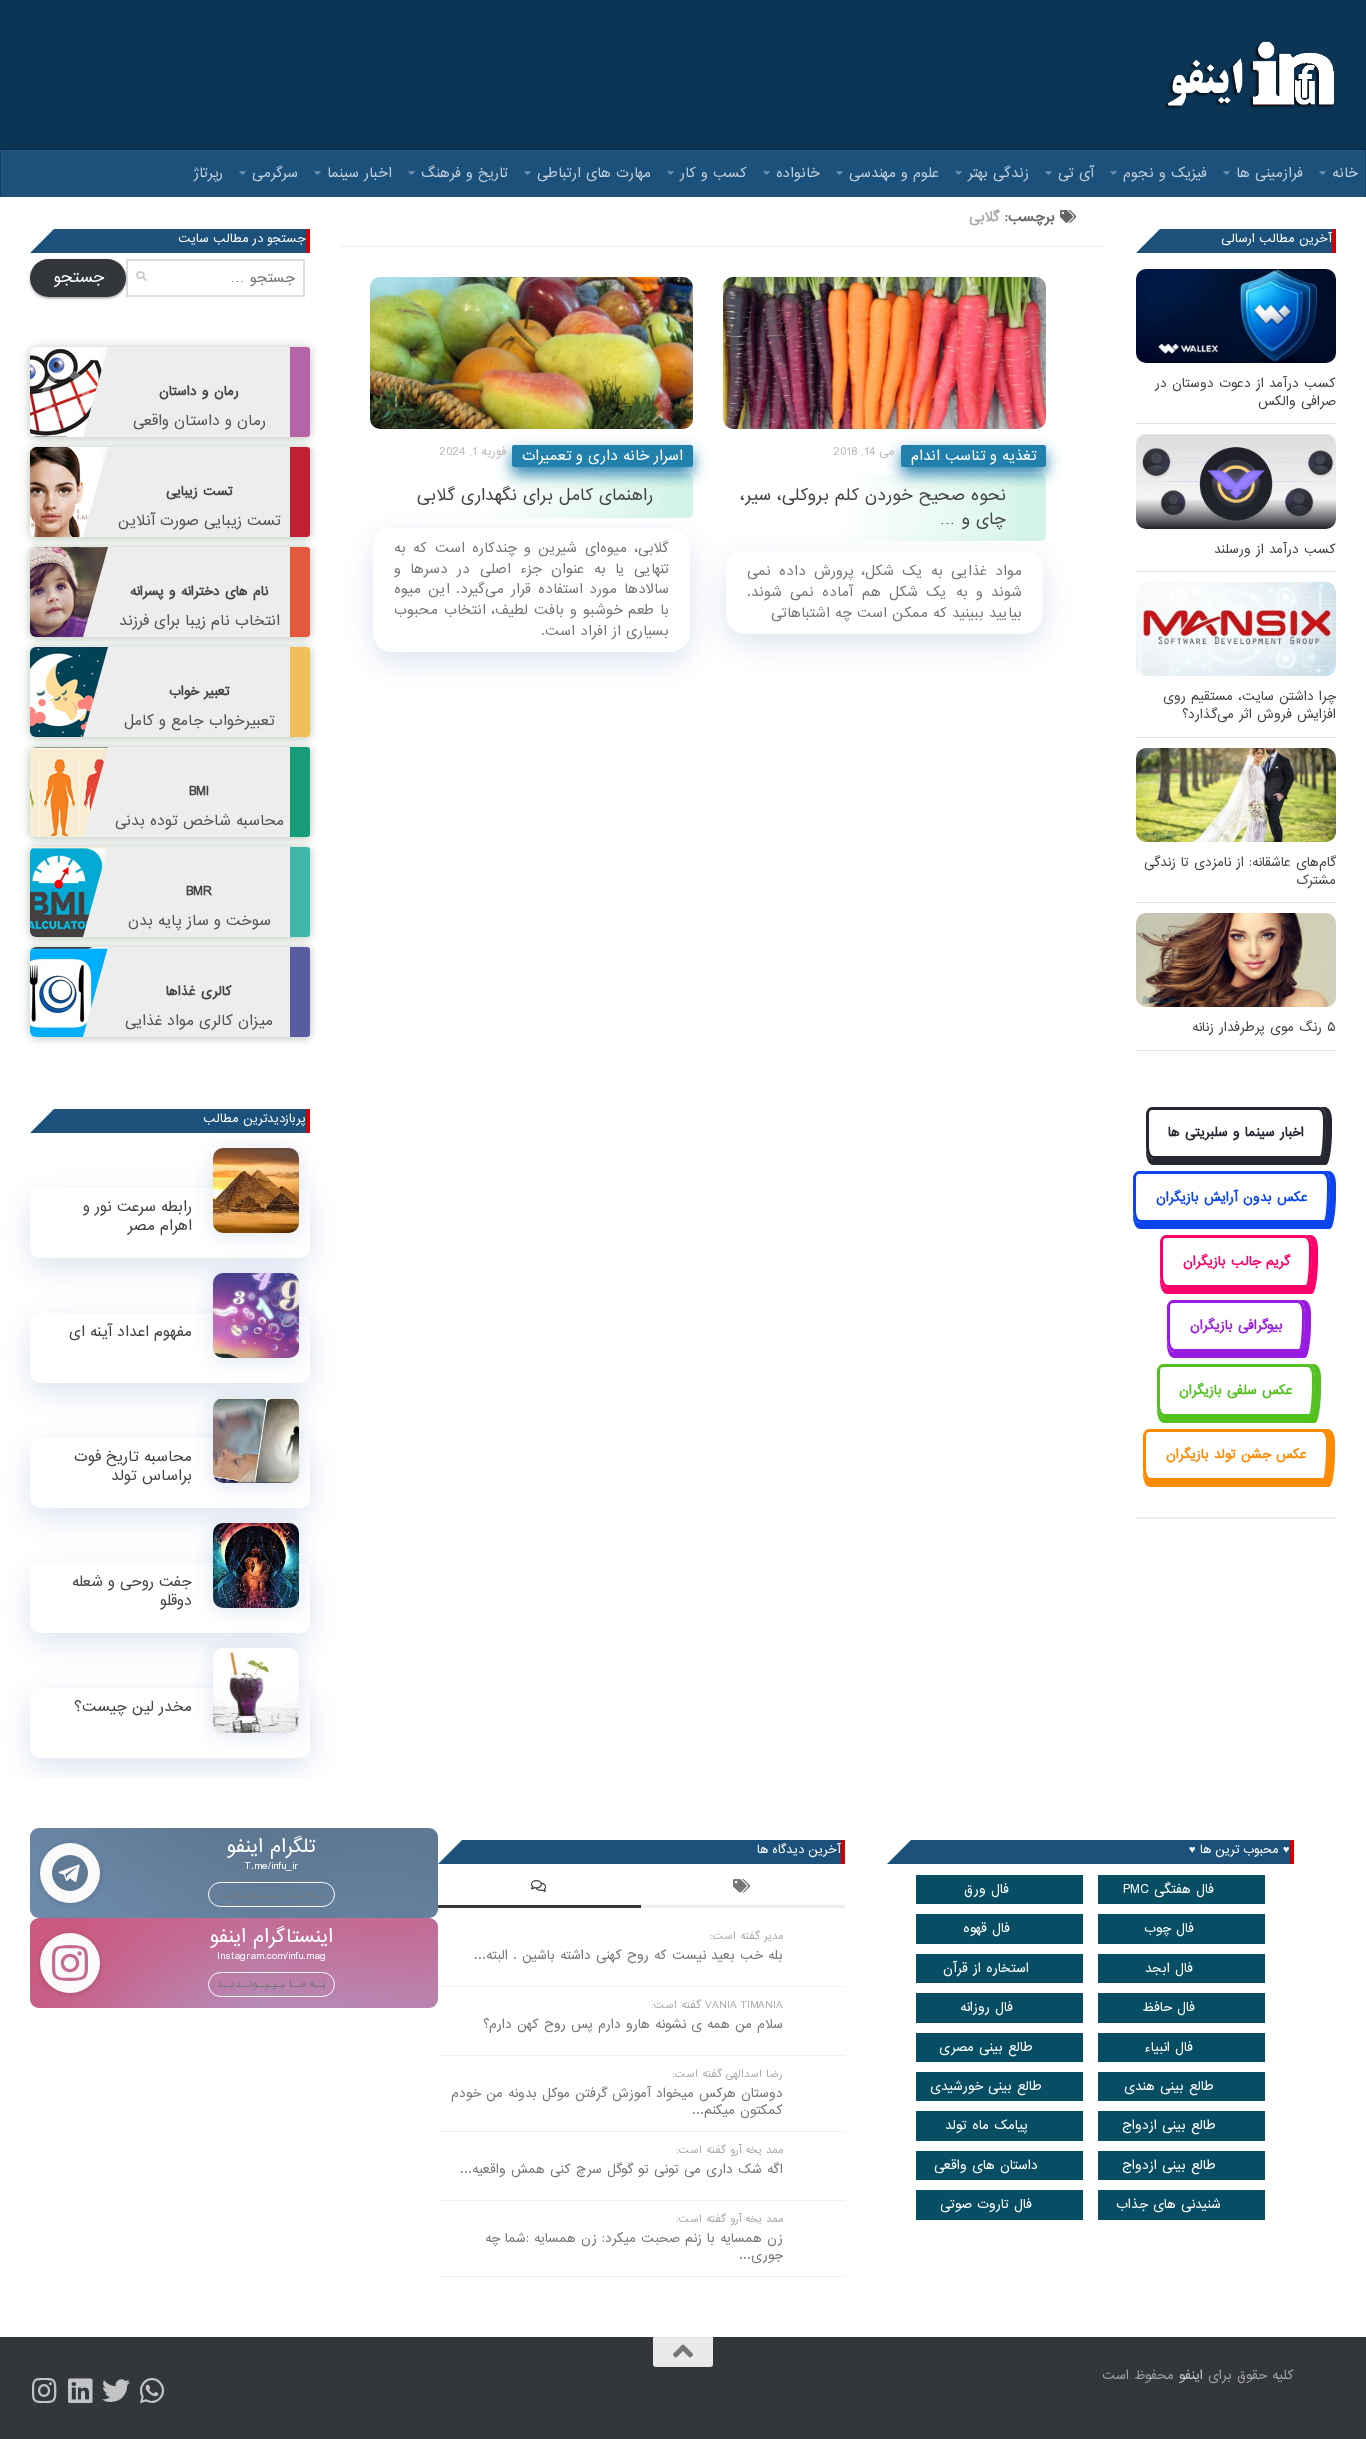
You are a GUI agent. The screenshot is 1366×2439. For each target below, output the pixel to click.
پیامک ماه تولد (986, 2125)
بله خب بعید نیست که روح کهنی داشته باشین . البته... (628, 1955)
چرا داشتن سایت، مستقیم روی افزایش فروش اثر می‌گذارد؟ (1249, 705)
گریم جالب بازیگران (1236, 1261)
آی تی (1076, 173)
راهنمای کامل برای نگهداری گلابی (535, 495)
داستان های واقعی (986, 2165)
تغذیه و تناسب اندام (973, 456)
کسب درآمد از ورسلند (1275, 549)
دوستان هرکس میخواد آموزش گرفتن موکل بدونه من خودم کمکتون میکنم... (617, 2102)
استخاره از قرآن (986, 1968)
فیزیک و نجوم (1165, 173)
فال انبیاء (1168, 2047)
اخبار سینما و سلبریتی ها (1236, 1132)
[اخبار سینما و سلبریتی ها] (1236, 1155)
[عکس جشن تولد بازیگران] (1236, 1477)
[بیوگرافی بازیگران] (1236, 1348)
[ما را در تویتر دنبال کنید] (116, 2391)
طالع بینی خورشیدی (986, 2086)
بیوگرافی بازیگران (1236, 1325)
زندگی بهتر (998, 173)
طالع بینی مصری (986, 2047)
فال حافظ (1168, 2007)
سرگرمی (275, 173)
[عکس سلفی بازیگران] (1236, 1412)
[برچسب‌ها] (743, 1889)
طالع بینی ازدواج (1169, 2125)
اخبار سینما (359, 173)
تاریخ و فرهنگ (464, 173)
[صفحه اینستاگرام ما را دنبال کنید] (44, 2391)
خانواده (798, 173)
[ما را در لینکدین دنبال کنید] (80, 2391)
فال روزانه (986, 2007)
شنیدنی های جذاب (1168, 2204)
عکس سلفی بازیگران (1236, 1390)
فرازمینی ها (1269, 173)
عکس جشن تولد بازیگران (1236, 1454)
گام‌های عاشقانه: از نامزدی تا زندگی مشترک (1240, 871)
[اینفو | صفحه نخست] (1248, 75)
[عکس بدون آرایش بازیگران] (1231, 1219)
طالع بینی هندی (1169, 2086)
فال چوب (1169, 1928)
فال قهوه (986, 1928)
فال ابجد (1169, 1968)
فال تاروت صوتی (986, 2204)
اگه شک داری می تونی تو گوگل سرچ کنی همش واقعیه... (621, 2169)
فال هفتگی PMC (1168, 1889)
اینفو (1191, 2375)
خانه (1345, 173)
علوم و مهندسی (894, 173)
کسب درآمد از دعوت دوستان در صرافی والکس (1245, 392)
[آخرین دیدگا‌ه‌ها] (540, 1889)
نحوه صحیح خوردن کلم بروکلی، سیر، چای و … (873, 507)
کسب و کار (713, 173)
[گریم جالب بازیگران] (1236, 1283)
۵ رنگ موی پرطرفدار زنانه (1264, 1027)
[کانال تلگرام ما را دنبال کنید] (152, 2391)
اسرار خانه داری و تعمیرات (602, 456)
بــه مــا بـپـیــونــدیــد (271, 1894)
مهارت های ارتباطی (594, 173)
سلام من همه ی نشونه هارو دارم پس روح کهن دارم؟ (633, 2024)
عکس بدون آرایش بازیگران (1232, 1197)
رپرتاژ (208, 173)
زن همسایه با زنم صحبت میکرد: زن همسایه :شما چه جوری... (634, 2247)
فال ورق (986, 1889)
